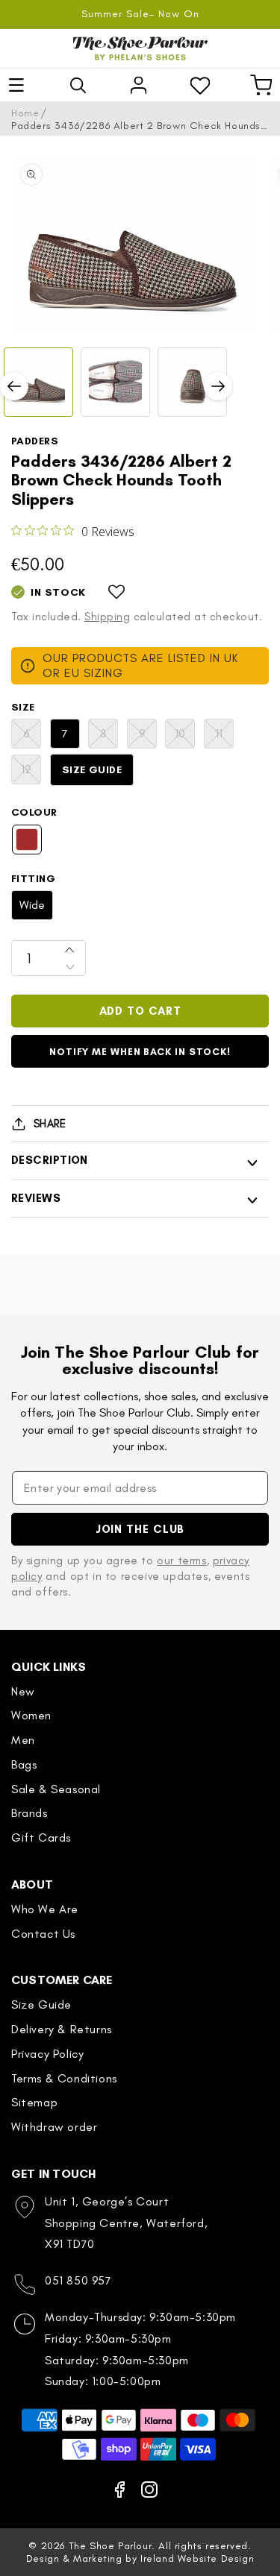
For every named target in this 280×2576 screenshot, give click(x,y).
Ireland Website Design (197, 2558)
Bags (24, 1764)
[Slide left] (14, 386)
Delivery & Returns (62, 2029)
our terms (181, 1561)
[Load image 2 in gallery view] (115, 382)
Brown (27, 840)
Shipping (107, 617)
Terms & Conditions (64, 2078)
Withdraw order (54, 2127)
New (23, 1691)
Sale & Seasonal (56, 1789)
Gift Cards (41, 1837)
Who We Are (45, 1909)
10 (185, 737)
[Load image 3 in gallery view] (192, 382)
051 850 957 (78, 2280)
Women (31, 1715)
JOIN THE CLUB (140, 1529)
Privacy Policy (47, 2054)
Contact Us (43, 1934)
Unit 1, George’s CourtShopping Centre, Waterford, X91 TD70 (126, 2223)
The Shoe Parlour (111, 2546)
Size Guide (92, 770)
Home (25, 113)
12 (31, 773)
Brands (29, 1813)
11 (224, 737)
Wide (32, 905)
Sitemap (34, 2102)
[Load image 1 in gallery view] (38, 382)
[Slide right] (218, 386)
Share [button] (50, 1124)
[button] (16, 85)
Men (23, 1740)
